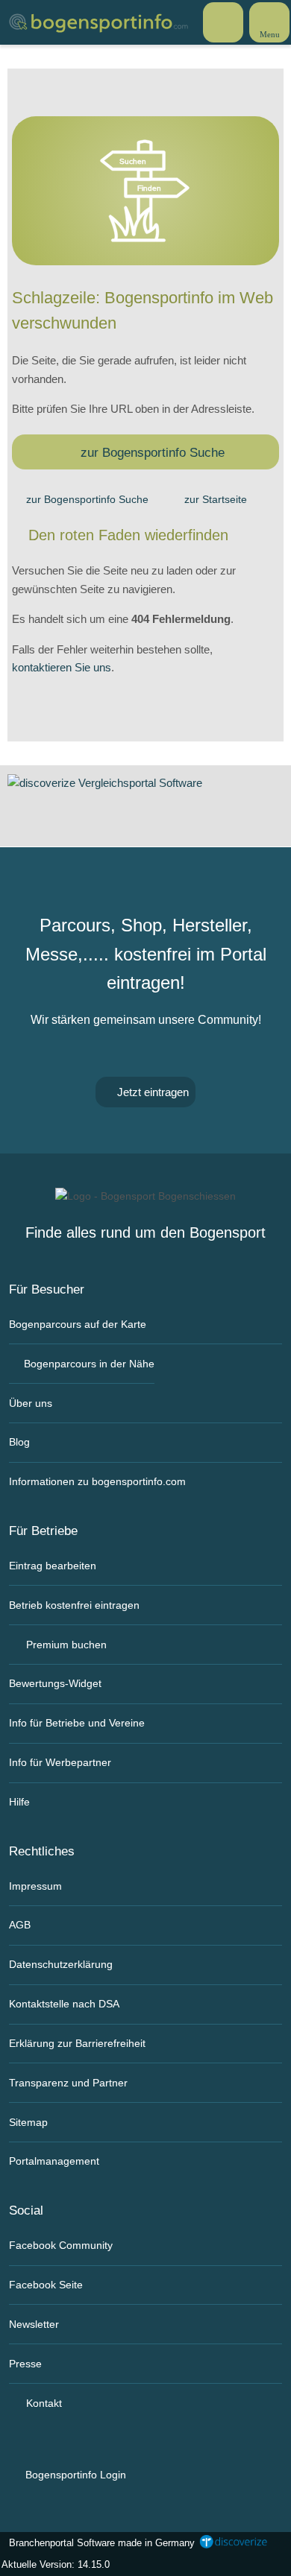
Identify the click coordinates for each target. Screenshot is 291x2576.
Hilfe (19, 1802)
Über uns (31, 1403)
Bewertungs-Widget (55, 1683)
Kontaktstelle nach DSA (64, 2004)
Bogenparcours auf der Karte (78, 1324)
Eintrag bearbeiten (53, 1566)
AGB (20, 1925)
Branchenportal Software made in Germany (99, 2543)
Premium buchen (65, 1645)
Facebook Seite (46, 2285)
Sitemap (28, 2122)
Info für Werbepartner (60, 1762)
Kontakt (43, 2403)
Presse (25, 2364)
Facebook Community (61, 2245)
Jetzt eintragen (151, 1092)
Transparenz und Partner (68, 2083)
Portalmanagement (54, 2161)
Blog (19, 1442)
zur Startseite (216, 499)
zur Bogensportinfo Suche (153, 452)
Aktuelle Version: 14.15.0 (56, 2564)
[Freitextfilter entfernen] (223, 22)
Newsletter (34, 2324)
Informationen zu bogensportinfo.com (97, 1481)
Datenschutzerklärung (61, 1964)
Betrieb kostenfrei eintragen (74, 1605)
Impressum (35, 1886)
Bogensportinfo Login (74, 2475)
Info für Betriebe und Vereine (77, 1723)
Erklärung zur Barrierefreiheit (77, 2043)
